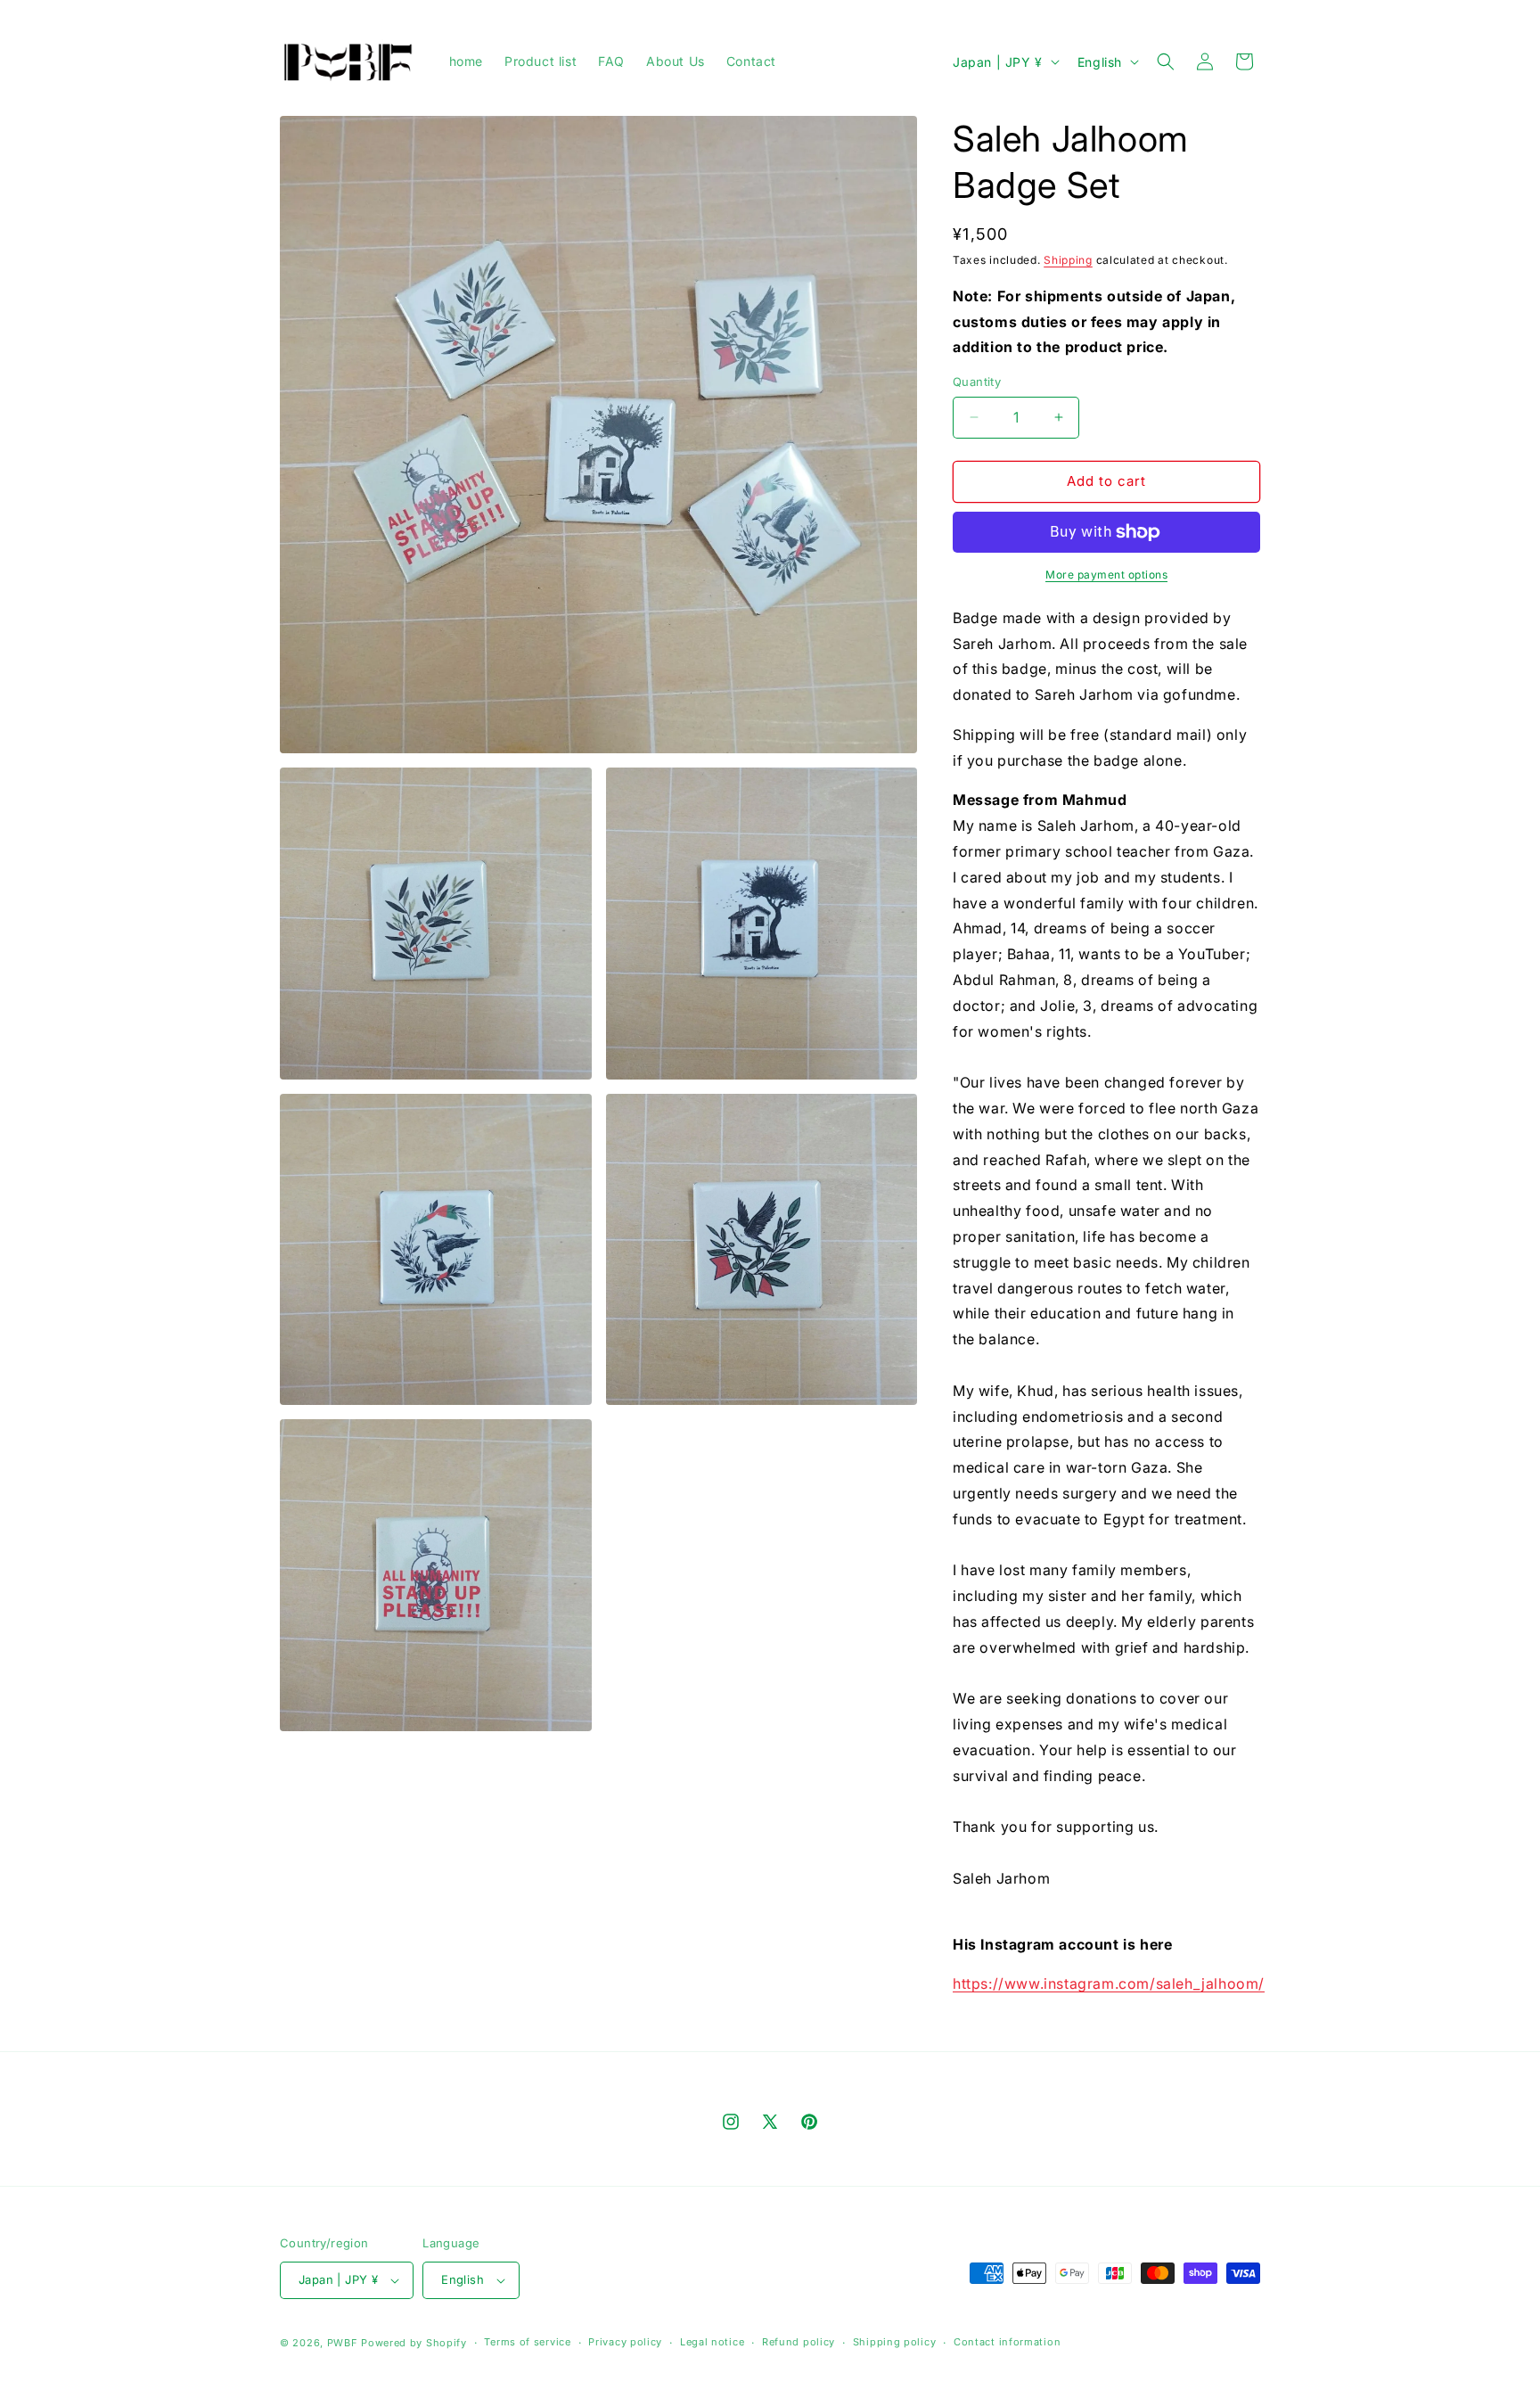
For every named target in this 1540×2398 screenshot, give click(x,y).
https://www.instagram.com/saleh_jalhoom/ (1109, 1983)
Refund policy (799, 2342)
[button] (1166, 62)
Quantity (977, 382)
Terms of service (527, 2342)
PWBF (343, 2343)
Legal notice (712, 2342)
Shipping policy (895, 2342)
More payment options (1106, 575)
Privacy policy (625, 2342)
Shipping (1068, 260)
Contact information (1007, 2342)
